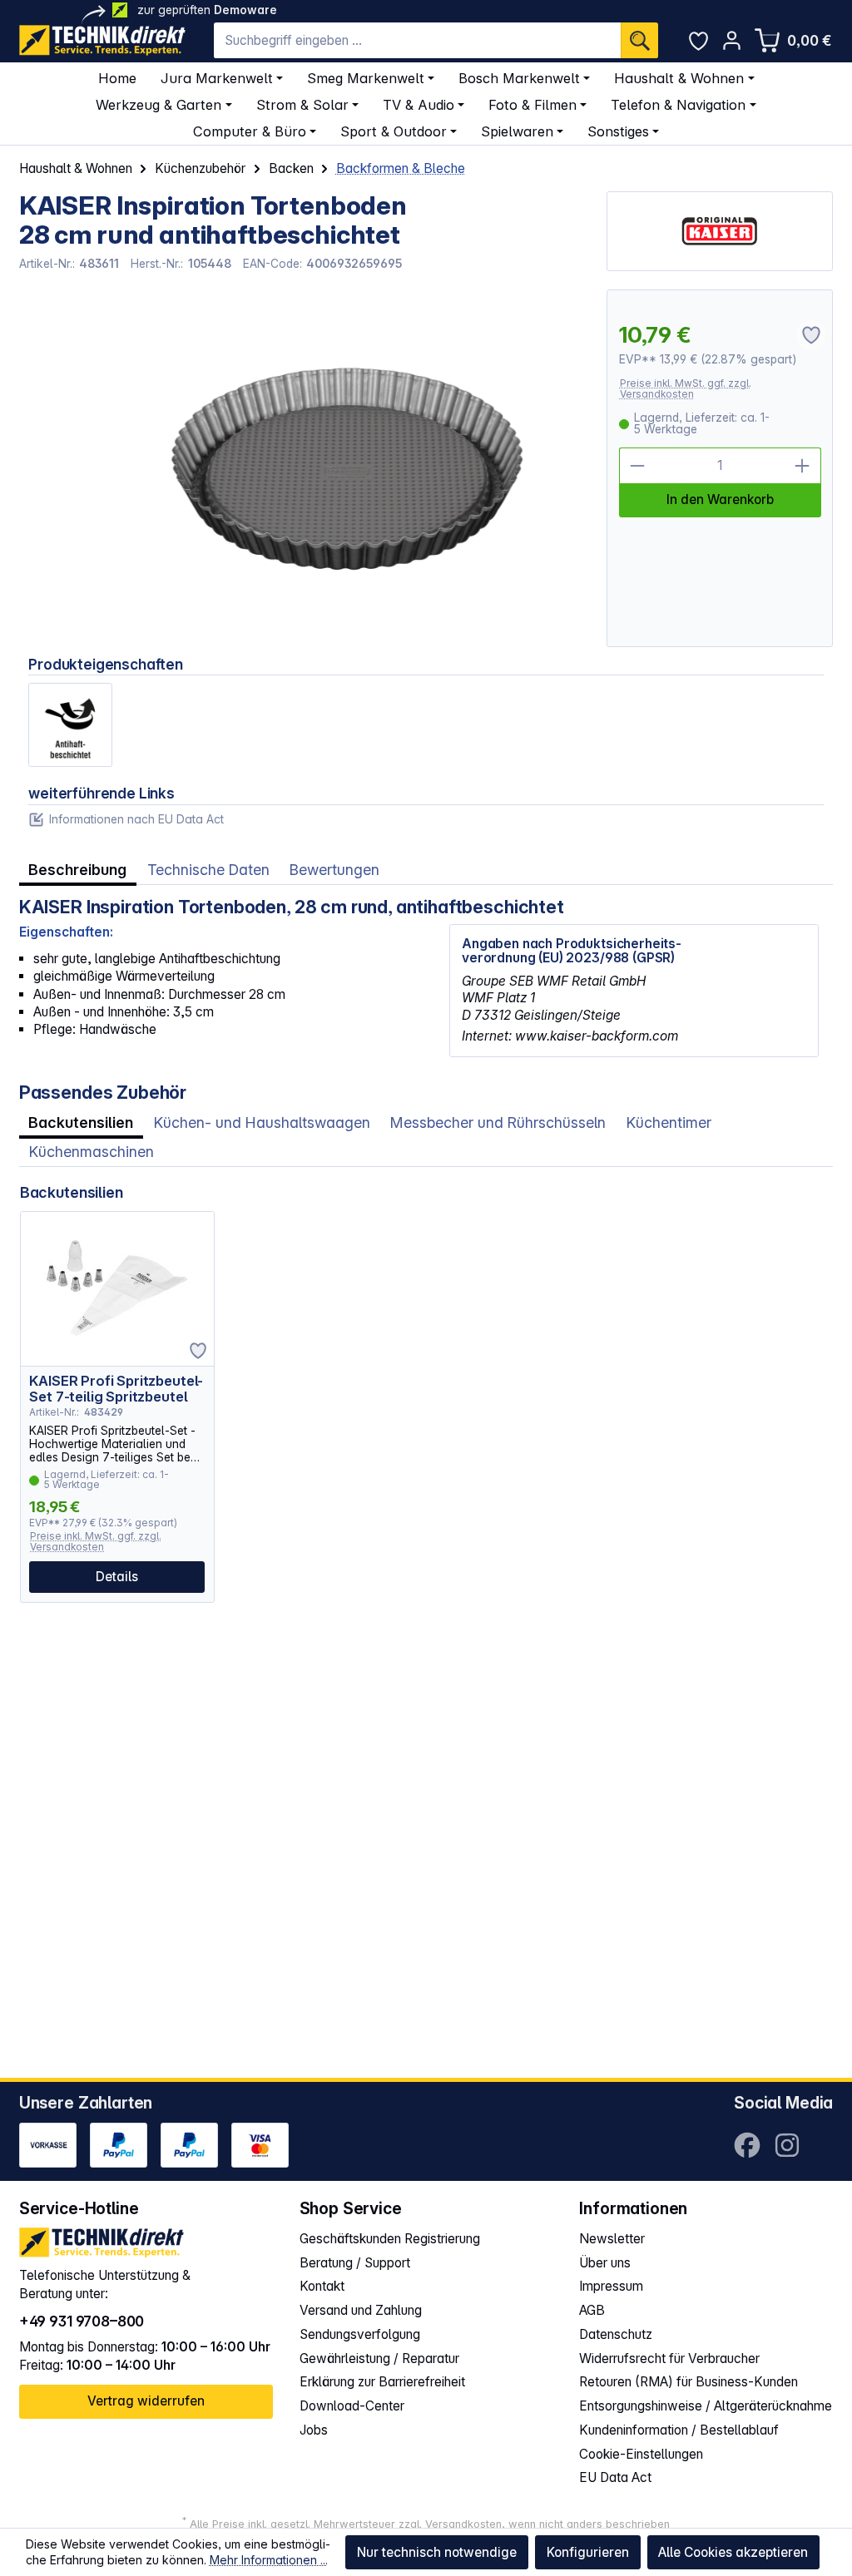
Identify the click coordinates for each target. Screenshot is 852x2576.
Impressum (611, 2286)
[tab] (78, 870)
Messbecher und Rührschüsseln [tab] (498, 1122)
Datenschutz (616, 2334)
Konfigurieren (588, 2552)
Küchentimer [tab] (669, 1122)
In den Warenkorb (720, 499)
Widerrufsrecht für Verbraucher (669, 2358)
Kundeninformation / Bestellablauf (679, 2430)
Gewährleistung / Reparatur (379, 2358)
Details (117, 1577)
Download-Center (352, 2406)
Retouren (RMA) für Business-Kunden (689, 2382)
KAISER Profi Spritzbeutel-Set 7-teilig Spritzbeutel (116, 1389)
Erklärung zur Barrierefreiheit (382, 2382)
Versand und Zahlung (361, 2310)
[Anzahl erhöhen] (803, 466)
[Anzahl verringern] (637, 466)
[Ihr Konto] (732, 40)
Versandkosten (463, 2524)
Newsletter (612, 2239)
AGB (592, 2310)
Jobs (314, 2430)
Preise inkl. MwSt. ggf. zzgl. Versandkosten (686, 389)
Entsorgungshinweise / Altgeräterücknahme (706, 2406)
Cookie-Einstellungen (641, 2454)
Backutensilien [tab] (81, 1122)
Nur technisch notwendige (437, 2552)
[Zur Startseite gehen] (102, 40)
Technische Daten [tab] (208, 870)
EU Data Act (615, 2477)
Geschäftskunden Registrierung (390, 2239)
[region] (304, 468)
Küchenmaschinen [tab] (92, 1152)
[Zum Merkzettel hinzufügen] (198, 1351)
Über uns (605, 2263)
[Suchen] (639, 40)
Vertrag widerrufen (146, 2401)
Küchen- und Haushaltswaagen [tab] (262, 1122)
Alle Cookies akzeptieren (733, 2552)
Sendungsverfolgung (360, 2334)
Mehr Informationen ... (269, 2560)
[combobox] (417, 40)
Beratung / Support (355, 2263)
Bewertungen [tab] (334, 870)
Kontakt (322, 2286)
